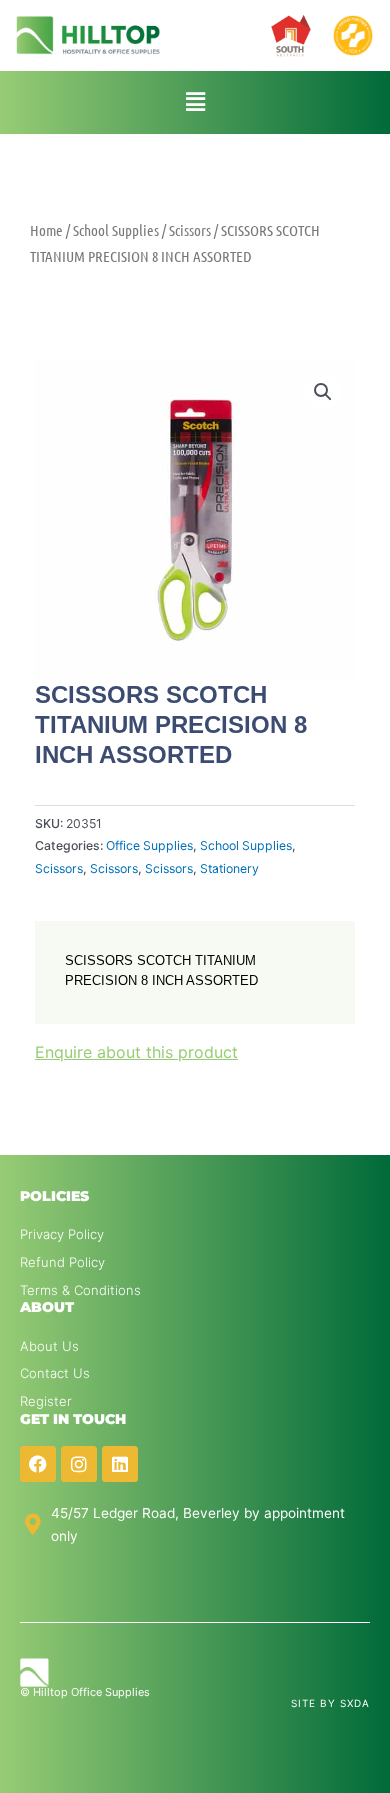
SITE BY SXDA (330, 1703)
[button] (195, 102)
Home (46, 230)
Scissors (190, 230)
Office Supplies (149, 845)
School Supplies (116, 230)
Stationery (229, 868)
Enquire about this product (136, 1052)
